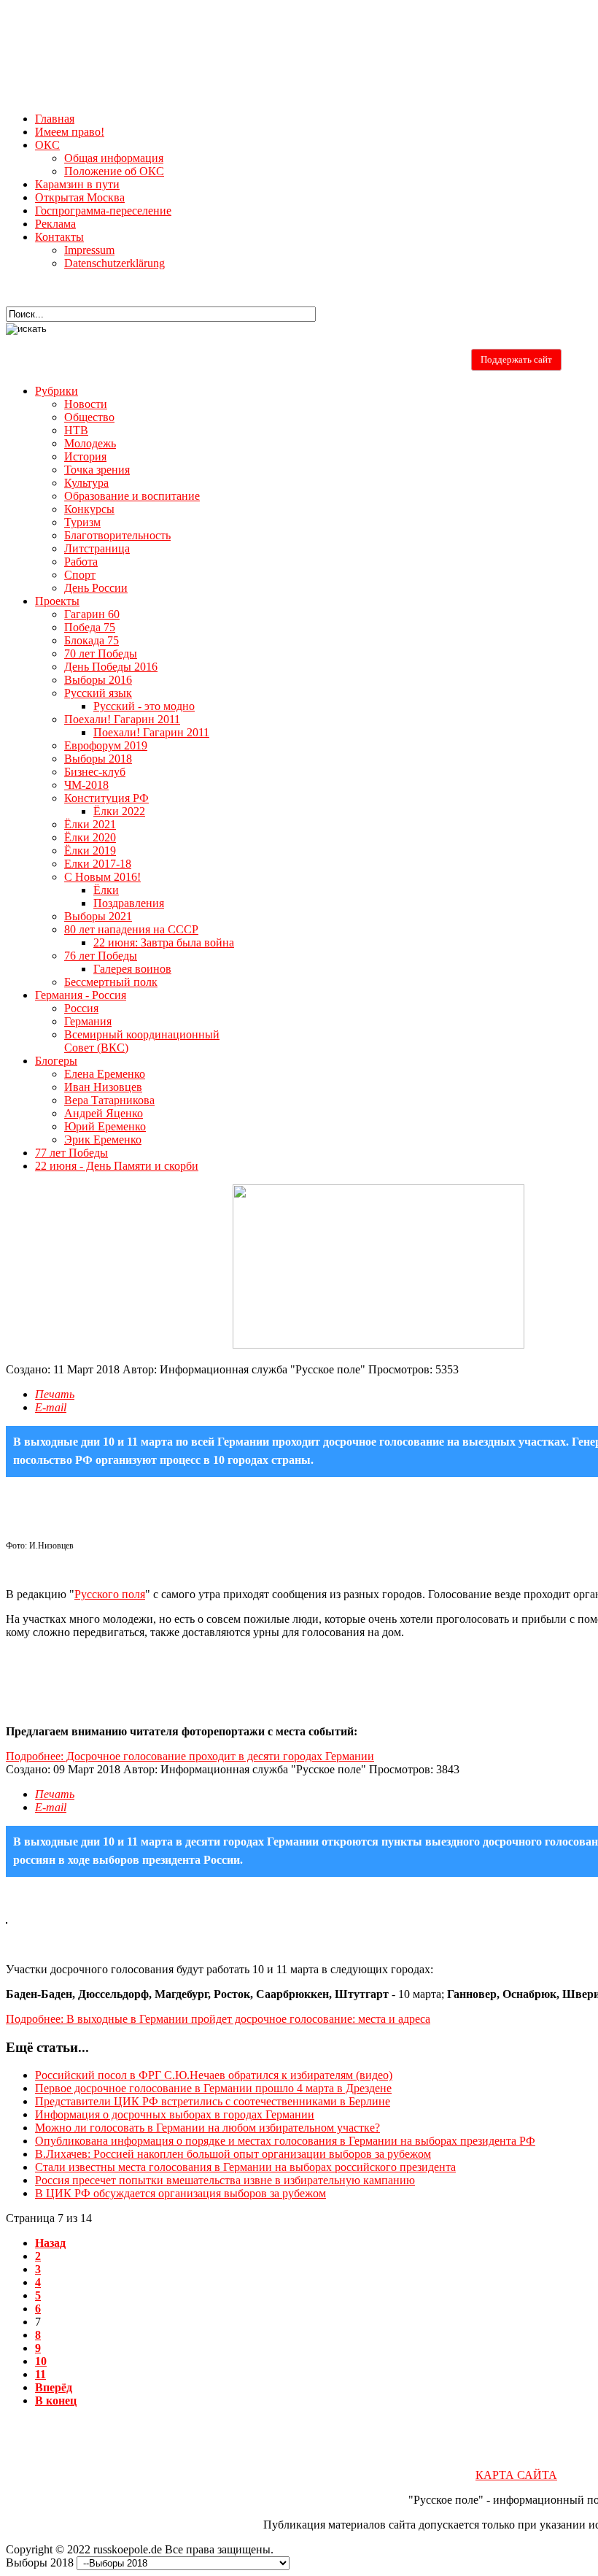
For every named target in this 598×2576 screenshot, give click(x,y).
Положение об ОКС (114, 171)
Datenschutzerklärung (114, 263)
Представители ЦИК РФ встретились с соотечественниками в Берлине (213, 2101)
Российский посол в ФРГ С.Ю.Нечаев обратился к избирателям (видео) (214, 2075)
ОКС (47, 145)
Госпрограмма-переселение (103, 211)
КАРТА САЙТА (516, 2475)
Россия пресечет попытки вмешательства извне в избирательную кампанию (225, 2180)
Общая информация (114, 158)
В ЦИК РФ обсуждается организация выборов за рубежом (180, 2193)
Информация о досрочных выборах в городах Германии (175, 2114)
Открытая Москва (80, 197)
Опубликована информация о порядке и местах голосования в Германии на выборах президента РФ (285, 2141)
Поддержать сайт (516, 359)
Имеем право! (70, 132)
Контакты (59, 237)
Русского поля (110, 1594)
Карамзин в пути (77, 184)
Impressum (89, 250)
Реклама (55, 224)
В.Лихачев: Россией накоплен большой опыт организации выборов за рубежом (233, 2154)
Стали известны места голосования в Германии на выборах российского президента (245, 2167)
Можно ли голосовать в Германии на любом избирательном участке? (207, 2128)
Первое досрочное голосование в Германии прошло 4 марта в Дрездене (213, 2088)
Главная (55, 119)
